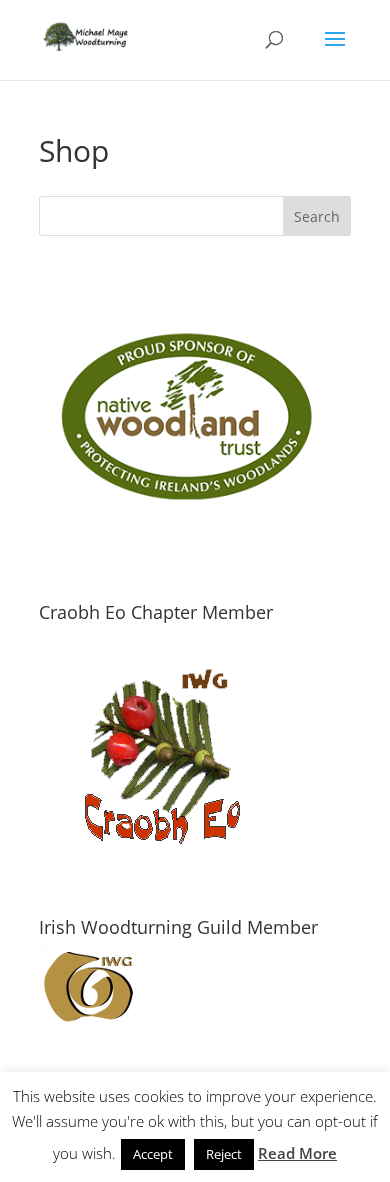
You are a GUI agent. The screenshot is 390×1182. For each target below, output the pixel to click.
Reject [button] (224, 1154)
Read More (297, 1153)
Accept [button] (153, 1154)
